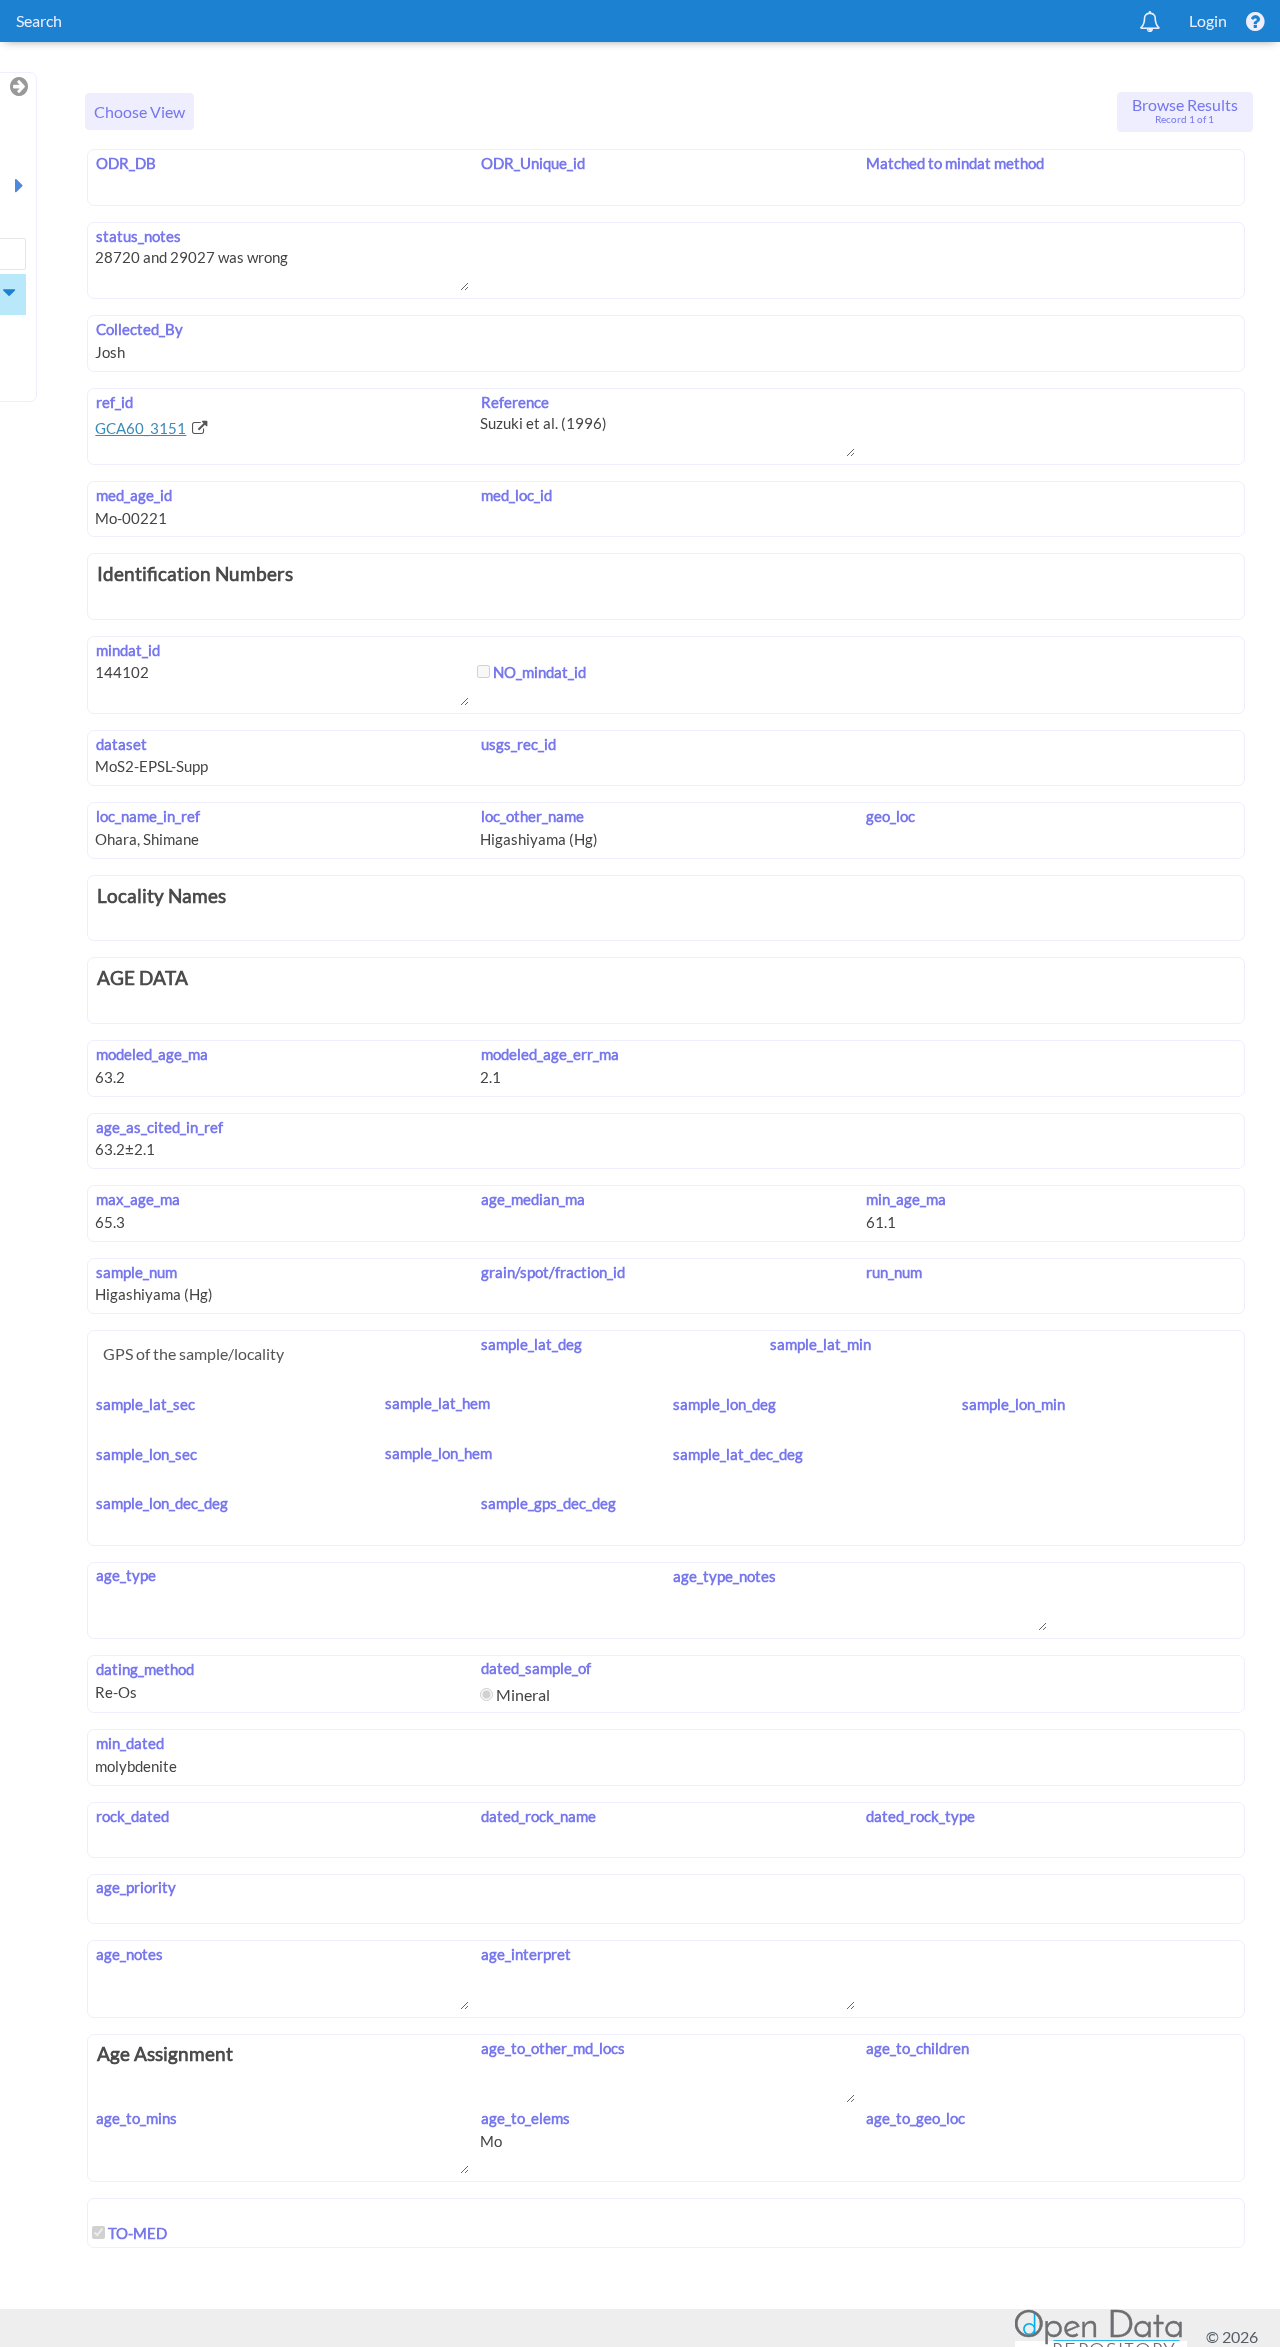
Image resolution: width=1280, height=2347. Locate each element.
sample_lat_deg (531, 1344)
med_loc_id (516, 495)
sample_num (136, 1272)
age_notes (129, 1954)
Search (39, 20)
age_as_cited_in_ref (159, 1127)
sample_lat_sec (145, 1404)
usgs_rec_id (518, 744)
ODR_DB (125, 163)
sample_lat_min (820, 1344)
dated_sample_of (535, 1668)
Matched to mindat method (955, 163)
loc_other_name (532, 816)
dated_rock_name (538, 1816)
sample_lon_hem (438, 1453)
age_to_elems (525, 2118)
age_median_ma (532, 1199)
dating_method (144, 1669)
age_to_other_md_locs (552, 2048)
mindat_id (127, 650)
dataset (121, 744)
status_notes (138, 236)
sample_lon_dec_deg (161, 1503)
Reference (514, 402)
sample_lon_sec (146, 1454)
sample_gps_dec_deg (548, 1503)
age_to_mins (136, 2118)
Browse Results (1185, 110)
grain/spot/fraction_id (552, 1272)
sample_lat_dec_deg (738, 1454)
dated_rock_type (920, 1816)
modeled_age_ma (151, 1054)
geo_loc (890, 816)
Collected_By (139, 329)
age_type (125, 1575)
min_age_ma (906, 1199)
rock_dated (132, 1816)
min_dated (129, 1743)
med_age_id (133, 495)
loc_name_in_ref (147, 816)
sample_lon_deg (724, 1404)
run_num (894, 1272)
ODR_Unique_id (532, 163)
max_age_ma (137, 1199)
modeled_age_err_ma (549, 1054)
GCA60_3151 (140, 428)
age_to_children (917, 2048)
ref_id (114, 402)
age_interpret (525, 1954)
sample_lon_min (1013, 1404)
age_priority (135, 1887)
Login (1208, 20)
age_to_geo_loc (915, 2118)
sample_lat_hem (437, 1403)
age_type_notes (724, 1576)
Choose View (139, 111)
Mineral (521, 1694)
